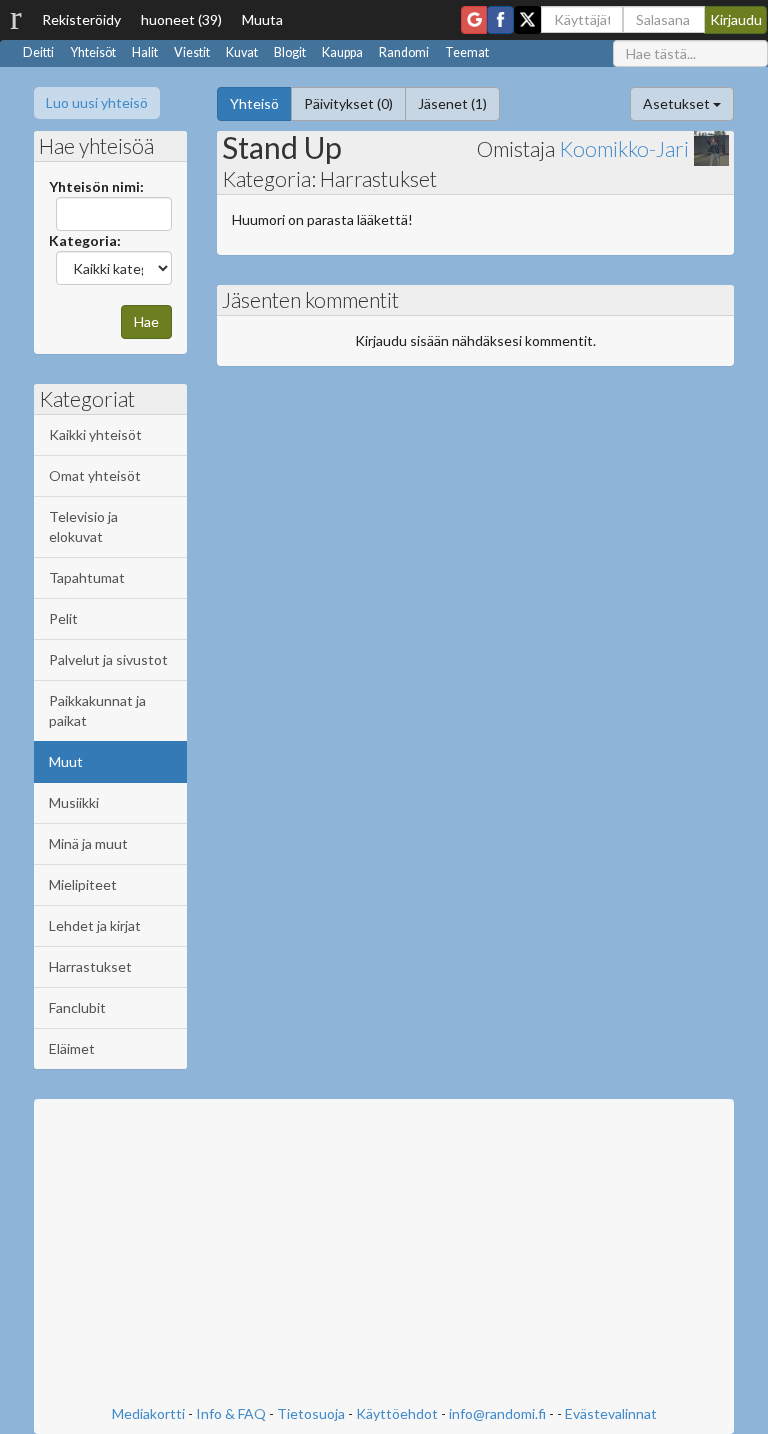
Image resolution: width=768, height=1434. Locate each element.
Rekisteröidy (81, 19)
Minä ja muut (88, 843)
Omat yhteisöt (95, 475)
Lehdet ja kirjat (95, 925)
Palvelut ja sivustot (108, 659)
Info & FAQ (231, 1413)
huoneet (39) (181, 19)
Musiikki (74, 802)
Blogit (290, 52)
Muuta (262, 19)
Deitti (38, 52)
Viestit (192, 52)
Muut (66, 761)
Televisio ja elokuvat (83, 526)
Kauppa (342, 52)
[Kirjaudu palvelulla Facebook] (500, 20)
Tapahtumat (87, 577)
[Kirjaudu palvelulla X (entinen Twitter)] (527, 20)
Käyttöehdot (397, 1413)
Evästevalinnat (611, 1413)
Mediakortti (148, 1413)
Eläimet (72, 1048)
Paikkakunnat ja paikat (97, 710)
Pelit (63, 618)
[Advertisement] (384, 1254)
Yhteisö (254, 103)
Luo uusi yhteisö (97, 102)
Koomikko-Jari (624, 148)
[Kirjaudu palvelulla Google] (474, 20)
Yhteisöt (93, 52)
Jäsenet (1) (452, 103)
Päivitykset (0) (348, 103)
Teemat (467, 52)
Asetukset (678, 103)
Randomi (404, 52)
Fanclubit (77, 1007)
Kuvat (242, 52)
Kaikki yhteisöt (95, 434)
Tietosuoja (311, 1413)
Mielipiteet (83, 884)
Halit (145, 52)
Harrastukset (90, 966)
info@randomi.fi (497, 1413)
